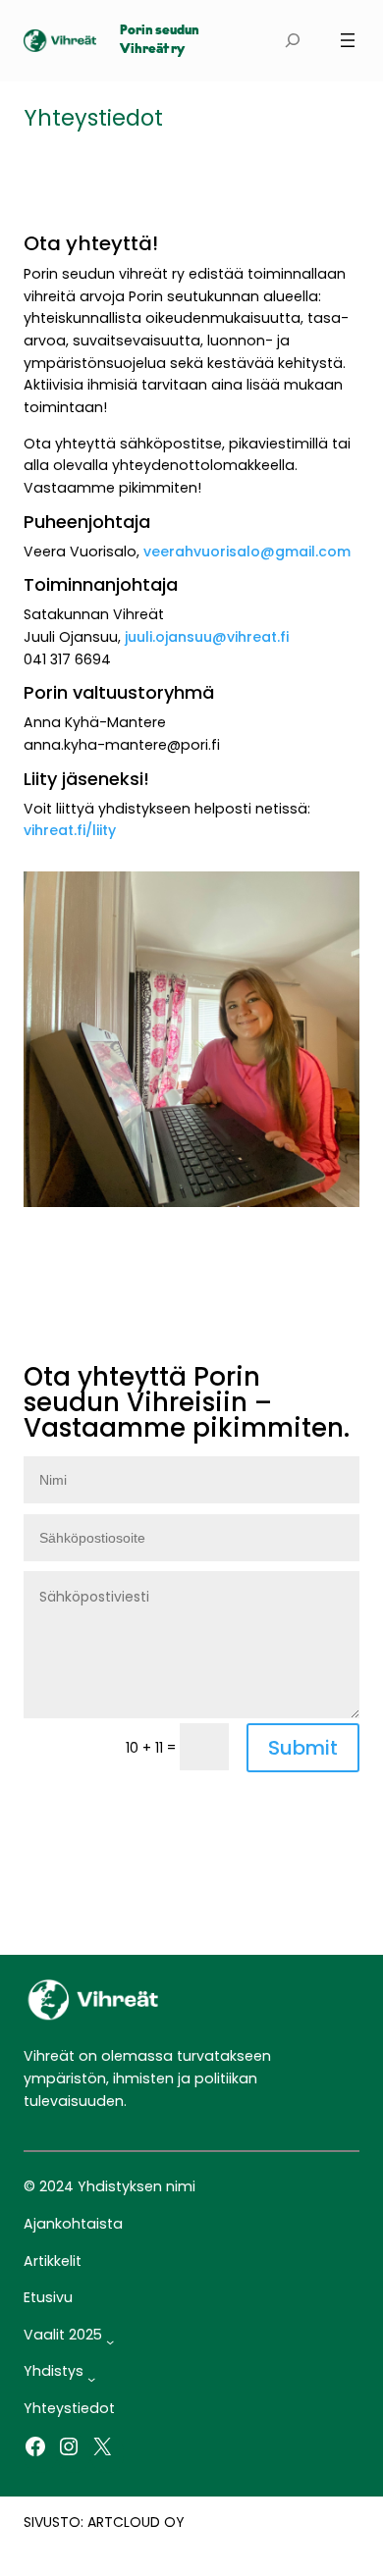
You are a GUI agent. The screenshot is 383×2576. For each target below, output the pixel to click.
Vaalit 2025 (63, 2335)
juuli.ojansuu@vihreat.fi (207, 637)
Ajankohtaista (73, 2224)
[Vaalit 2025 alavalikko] (110, 2341)
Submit (303, 1748)
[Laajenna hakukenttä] (293, 41)
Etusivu (48, 2297)
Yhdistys (54, 2371)
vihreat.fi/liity (70, 830)
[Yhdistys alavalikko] (91, 2379)
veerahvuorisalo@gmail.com (247, 552)
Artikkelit (53, 2261)
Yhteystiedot (69, 2408)
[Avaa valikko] (348, 40)
